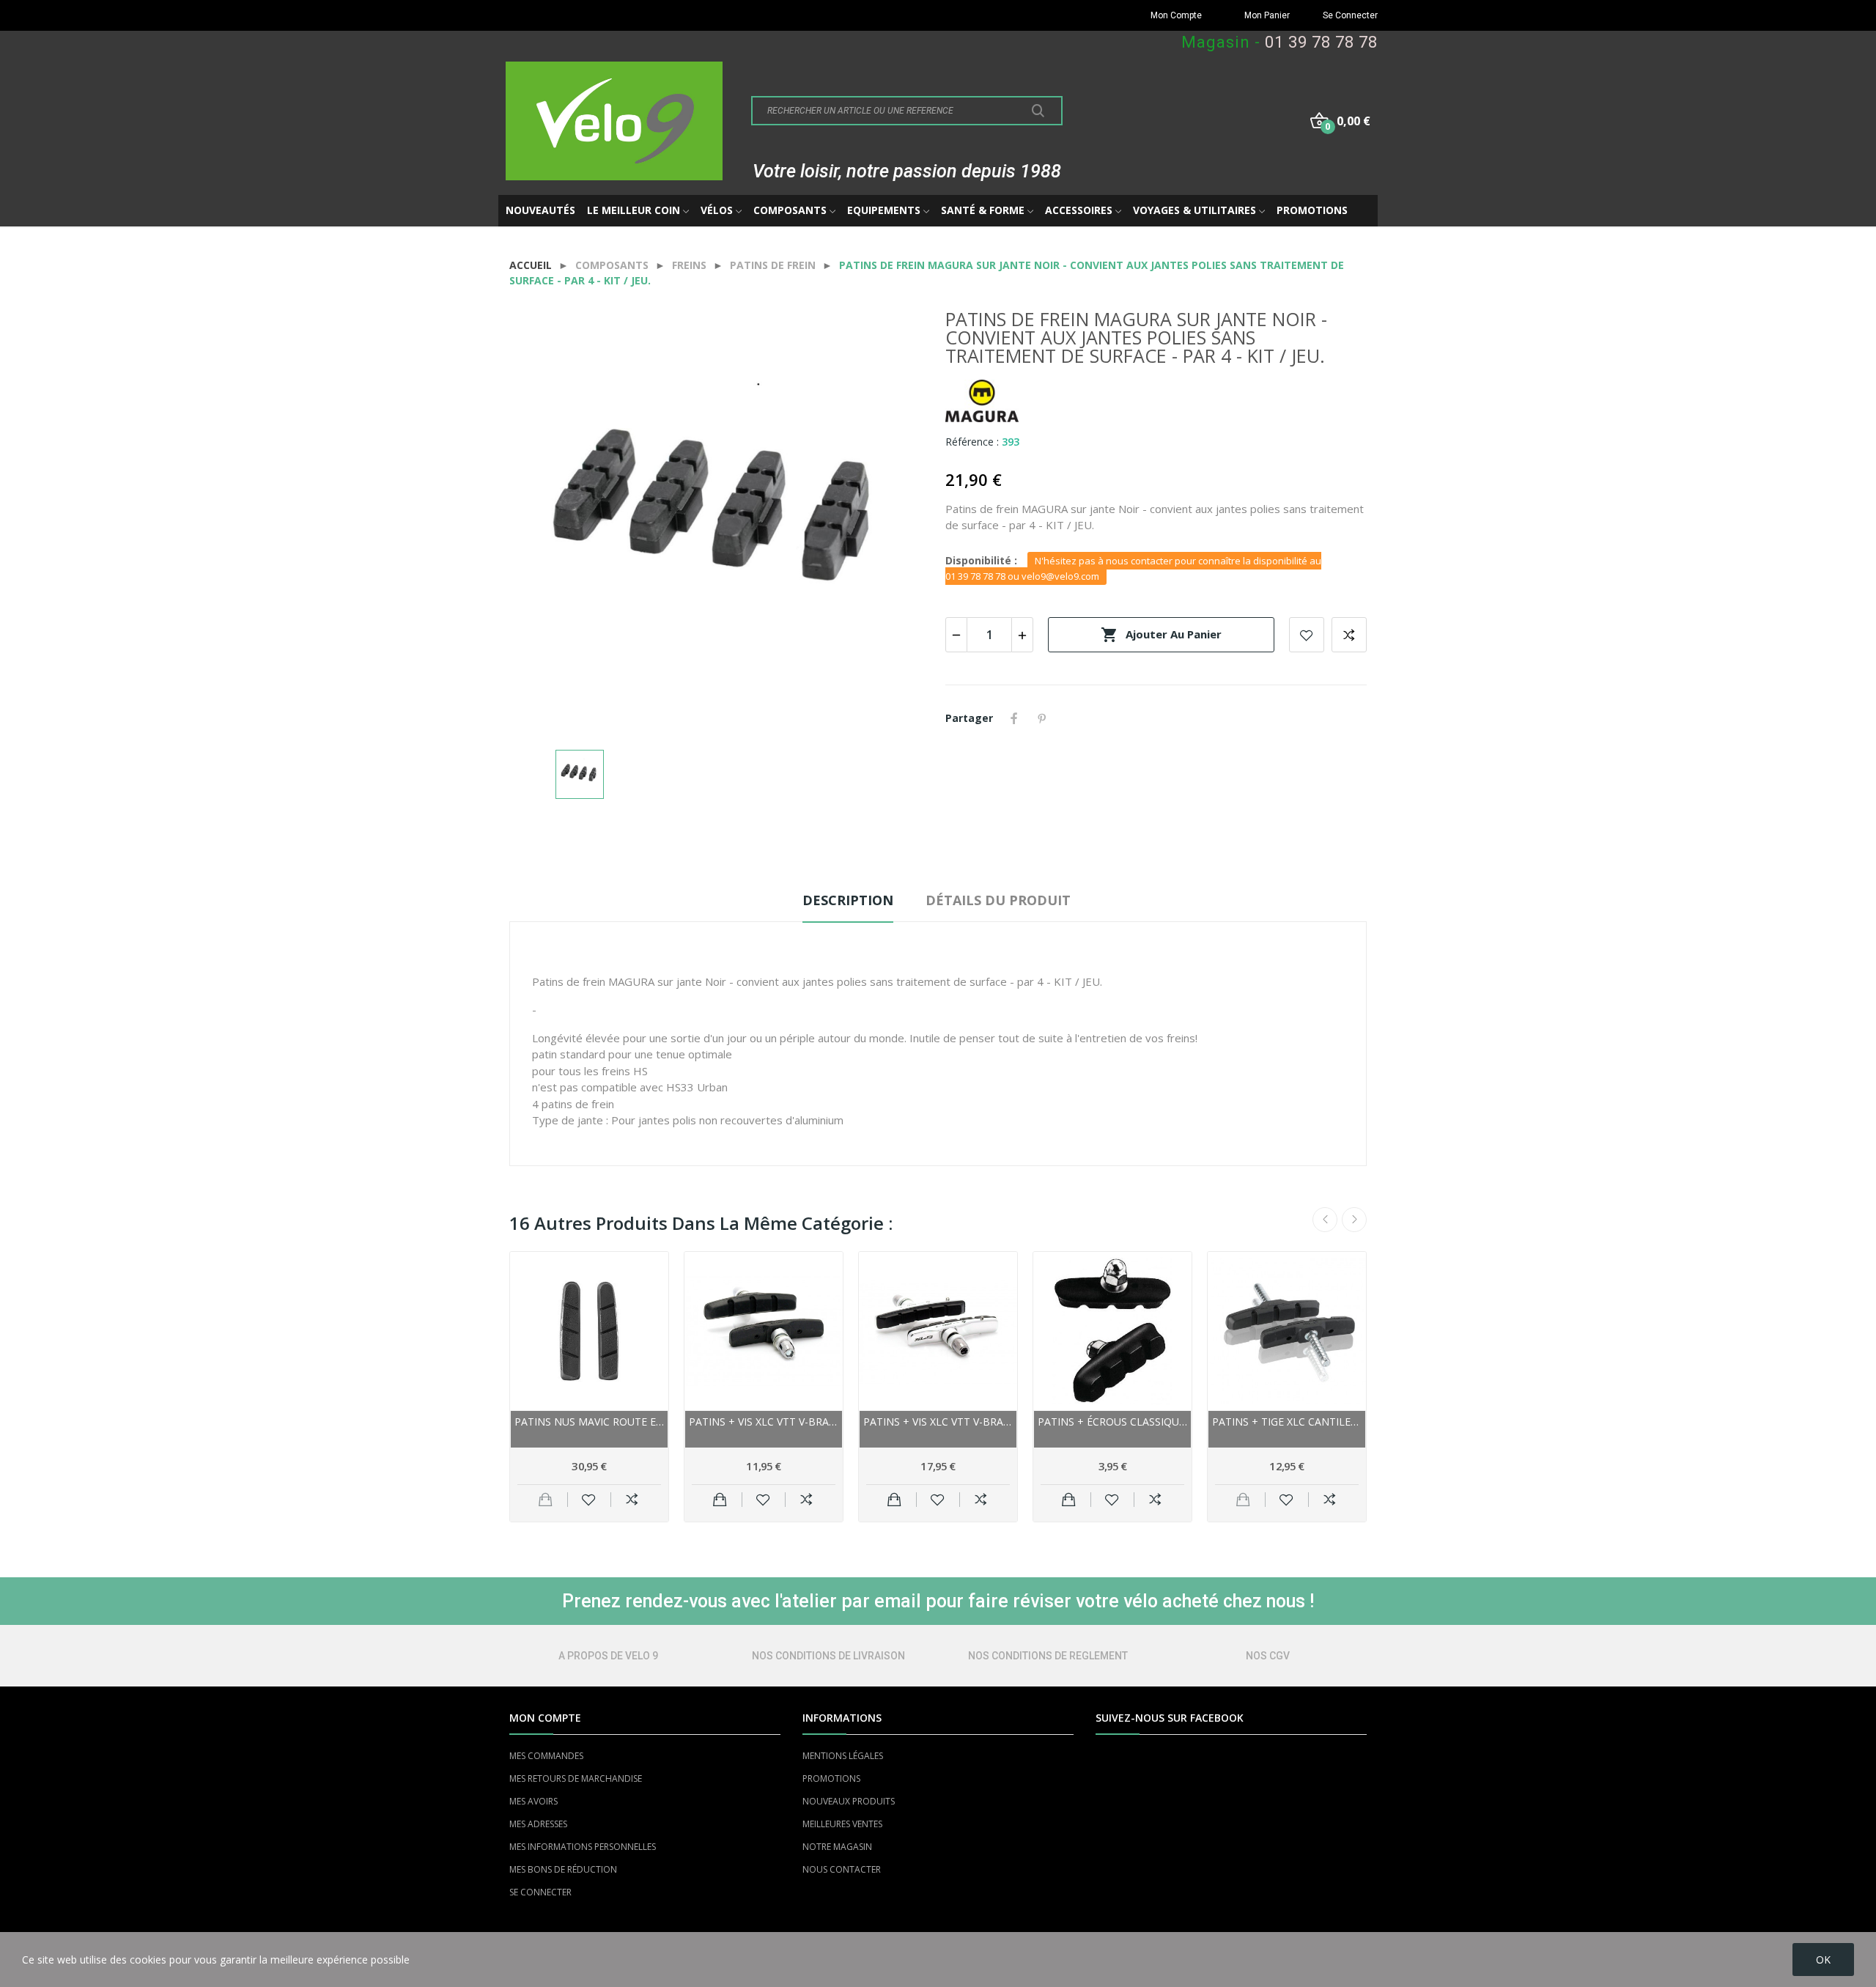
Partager (1014, 718)
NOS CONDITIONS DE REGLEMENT (1048, 1656)
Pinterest (1042, 718)
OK (1823, 1960)
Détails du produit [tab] (998, 900)
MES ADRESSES (538, 1824)
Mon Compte (1176, 15)
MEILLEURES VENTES (842, 1824)
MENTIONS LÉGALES (843, 1756)
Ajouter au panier (1161, 635)
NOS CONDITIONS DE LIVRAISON (828, 1656)
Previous (1325, 1220)
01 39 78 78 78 (1321, 42)
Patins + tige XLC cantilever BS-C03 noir (1287, 1422)
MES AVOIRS (533, 1801)
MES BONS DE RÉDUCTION (563, 1869)
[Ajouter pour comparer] (632, 1500)
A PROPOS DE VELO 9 (608, 1656)
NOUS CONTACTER (842, 1869)
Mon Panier (1267, 15)
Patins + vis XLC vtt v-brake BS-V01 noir (764, 1422)
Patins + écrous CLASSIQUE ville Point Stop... (1112, 1422)
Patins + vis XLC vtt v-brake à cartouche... (938, 1422)
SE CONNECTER (540, 1892)
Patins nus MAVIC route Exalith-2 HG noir (589, 1422)
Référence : (972, 442)
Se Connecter (1350, 15)
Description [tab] (848, 900)
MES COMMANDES (546, 1756)
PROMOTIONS (831, 1778)
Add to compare (1349, 635)
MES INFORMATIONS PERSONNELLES (583, 1847)
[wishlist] (589, 1500)
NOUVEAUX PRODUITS (849, 1801)
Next (1354, 1220)
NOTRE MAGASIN (837, 1847)
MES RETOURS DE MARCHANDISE (576, 1778)
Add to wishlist (1307, 635)
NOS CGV (1268, 1656)
